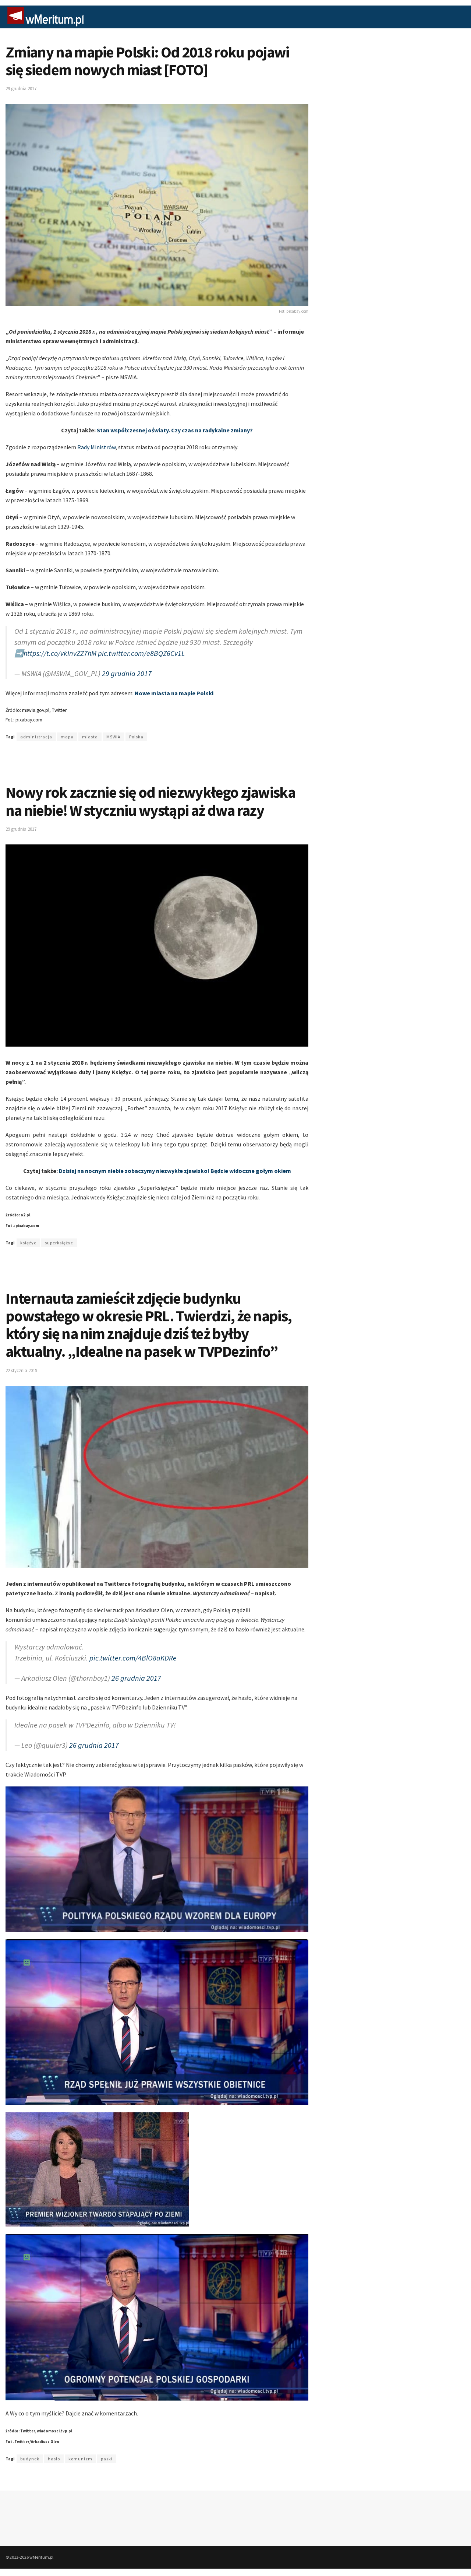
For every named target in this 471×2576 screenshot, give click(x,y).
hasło (54, 2459)
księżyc (28, 1243)
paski (107, 2459)
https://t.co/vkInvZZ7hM (60, 653)
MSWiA (114, 737)
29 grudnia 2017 (21, 89)
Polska (136, 737)
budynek (30, 2459)
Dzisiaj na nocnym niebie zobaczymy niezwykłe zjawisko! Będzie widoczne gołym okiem (175, 1171)
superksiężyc (59, 1243)
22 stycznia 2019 (21, 1370)
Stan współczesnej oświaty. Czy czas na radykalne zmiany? (175, 430)
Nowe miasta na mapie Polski (174, 693)
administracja (36, 737)
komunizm (80, 2459)
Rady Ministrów (96, 447)
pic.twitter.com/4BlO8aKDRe (133, 1658)
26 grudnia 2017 (136, 1678)
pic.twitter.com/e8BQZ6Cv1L (141, 653)
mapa (67, 737)
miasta (90, 737)
